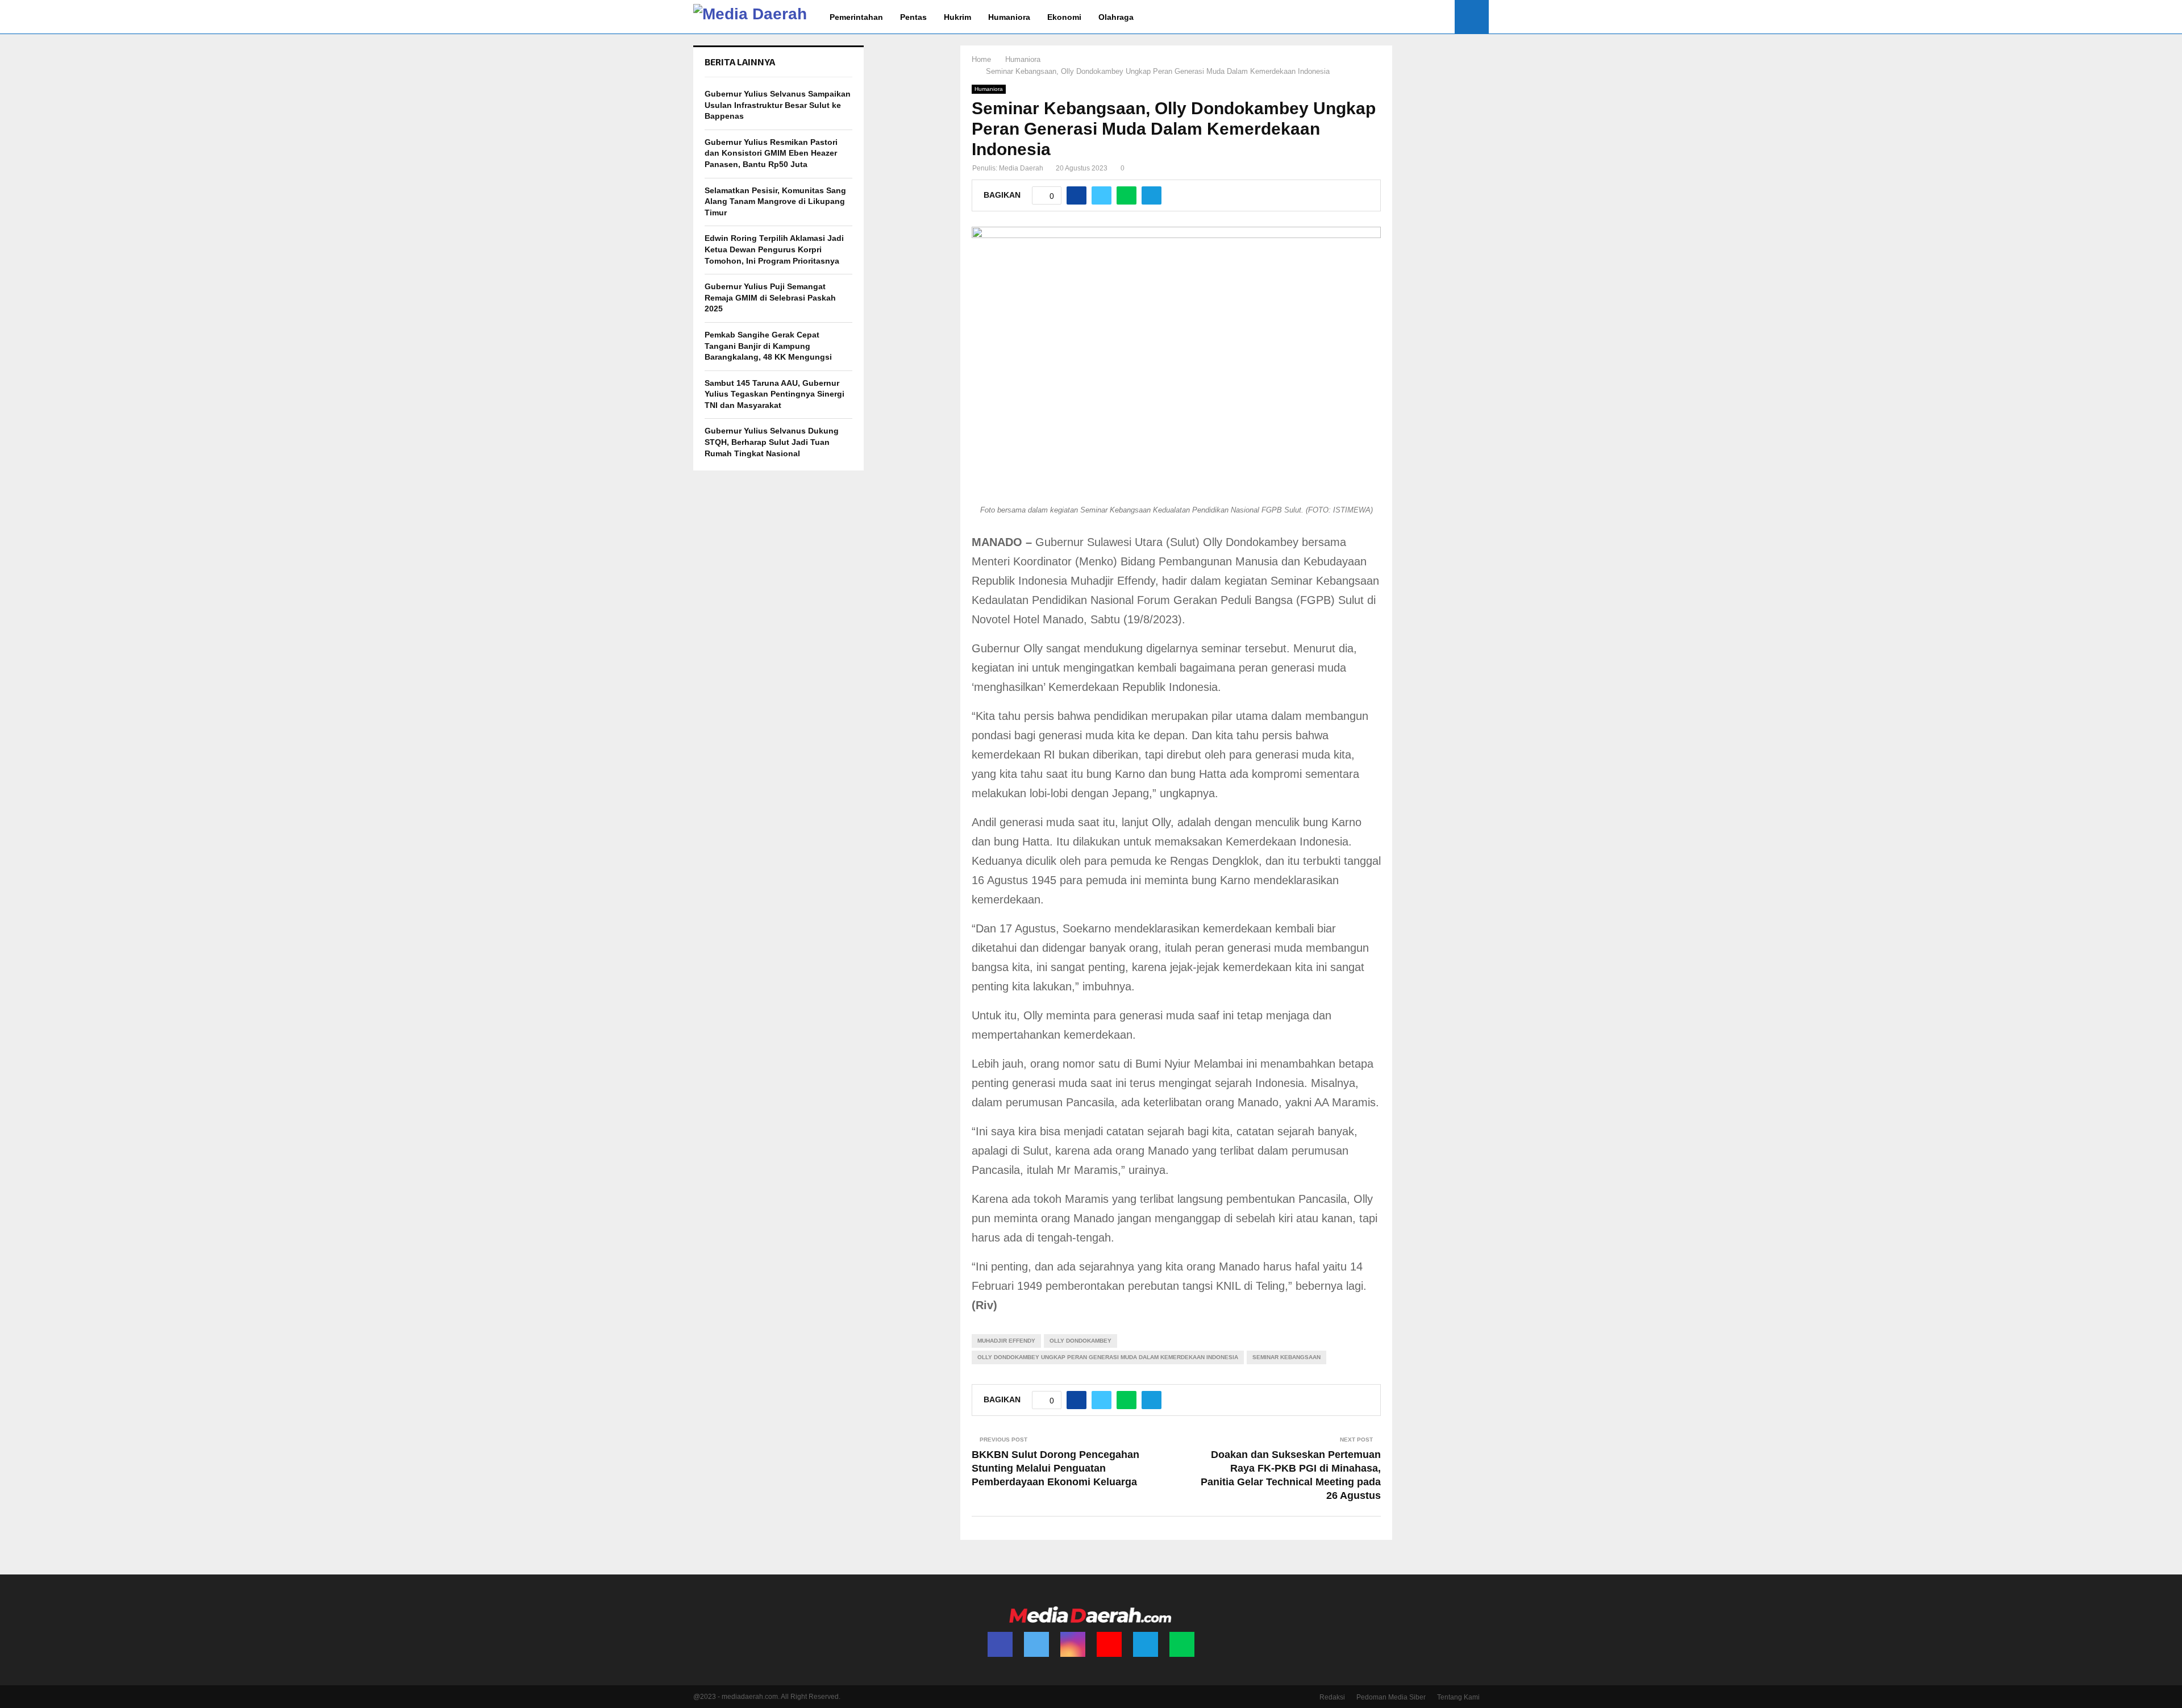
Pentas (913, 17)
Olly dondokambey (1080, 1341)
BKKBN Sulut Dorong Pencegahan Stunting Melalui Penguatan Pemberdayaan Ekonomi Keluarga (1055, 1468)
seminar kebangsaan (1286, 1357)
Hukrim (957, 17)
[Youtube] (1109, 1644)
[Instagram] (1073, 1644)
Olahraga (1116, 17)
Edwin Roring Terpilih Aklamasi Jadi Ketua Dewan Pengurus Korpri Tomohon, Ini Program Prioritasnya (774, 249)
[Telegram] (1146, 1644)
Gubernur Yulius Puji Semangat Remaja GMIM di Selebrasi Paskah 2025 (770, 297)
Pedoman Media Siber (1391, 1697)
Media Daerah (1021, 168)
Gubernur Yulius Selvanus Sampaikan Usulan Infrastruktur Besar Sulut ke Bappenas (778, 105)
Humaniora (1009, 17)
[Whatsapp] (1182, 1644)
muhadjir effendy (1006, 1341)
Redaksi (1332, 1697)
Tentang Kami (1458, 1697)
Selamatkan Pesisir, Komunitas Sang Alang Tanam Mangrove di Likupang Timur (775, 201)
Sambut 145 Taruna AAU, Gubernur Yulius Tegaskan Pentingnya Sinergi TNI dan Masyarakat (774, 394)
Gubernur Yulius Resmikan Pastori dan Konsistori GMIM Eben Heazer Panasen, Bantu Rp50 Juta (771, 153)
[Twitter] (1036, 1644)
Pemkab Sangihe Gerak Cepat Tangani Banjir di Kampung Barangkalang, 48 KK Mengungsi (768, 346)
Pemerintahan (856, 17)
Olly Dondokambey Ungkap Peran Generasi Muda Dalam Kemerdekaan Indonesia (1108, 1357)
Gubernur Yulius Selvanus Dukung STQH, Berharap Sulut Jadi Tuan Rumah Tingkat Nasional (772, 442)
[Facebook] (1000, 1644)
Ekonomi (1064, 17)
